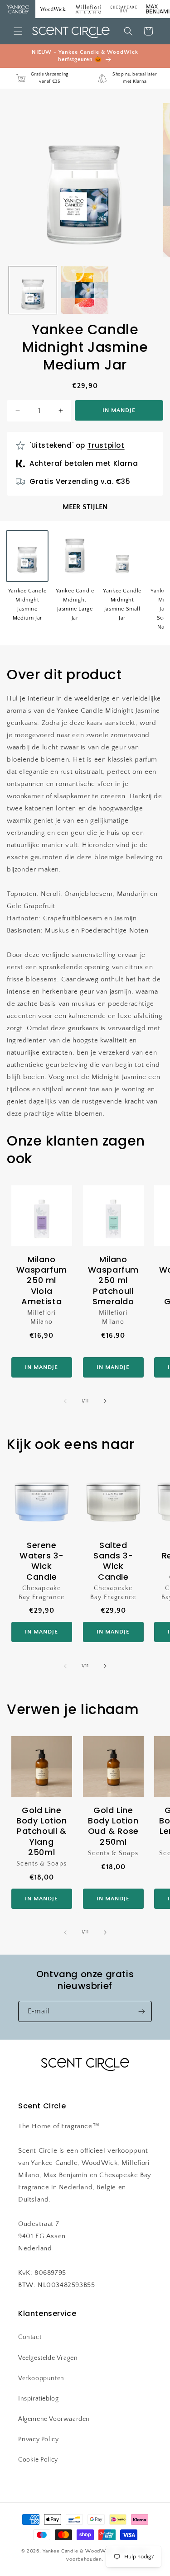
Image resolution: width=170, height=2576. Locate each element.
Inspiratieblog (38, 2399)
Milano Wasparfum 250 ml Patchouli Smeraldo (113, 1281)
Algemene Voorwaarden (54, 2419)
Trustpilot (106, 445)
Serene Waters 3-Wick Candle (41, 1561)
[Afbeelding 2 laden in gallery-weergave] (85, 290)
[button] (18, 31)
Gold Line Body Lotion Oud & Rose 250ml (113, 1826)
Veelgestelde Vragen (48, 2358)
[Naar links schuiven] (65, 1401)
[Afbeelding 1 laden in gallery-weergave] (33, 290)
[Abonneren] (141, 2011)
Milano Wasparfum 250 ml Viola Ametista (42, 1281)
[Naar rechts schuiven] (105, 1401)
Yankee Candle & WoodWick (78, 2551)
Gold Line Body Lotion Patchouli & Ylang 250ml (42, 1831)
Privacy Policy (38, 2439)
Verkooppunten (41, 2378)
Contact (30, 2337)
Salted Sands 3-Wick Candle (113, 1561)
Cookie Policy (38, 2460)
